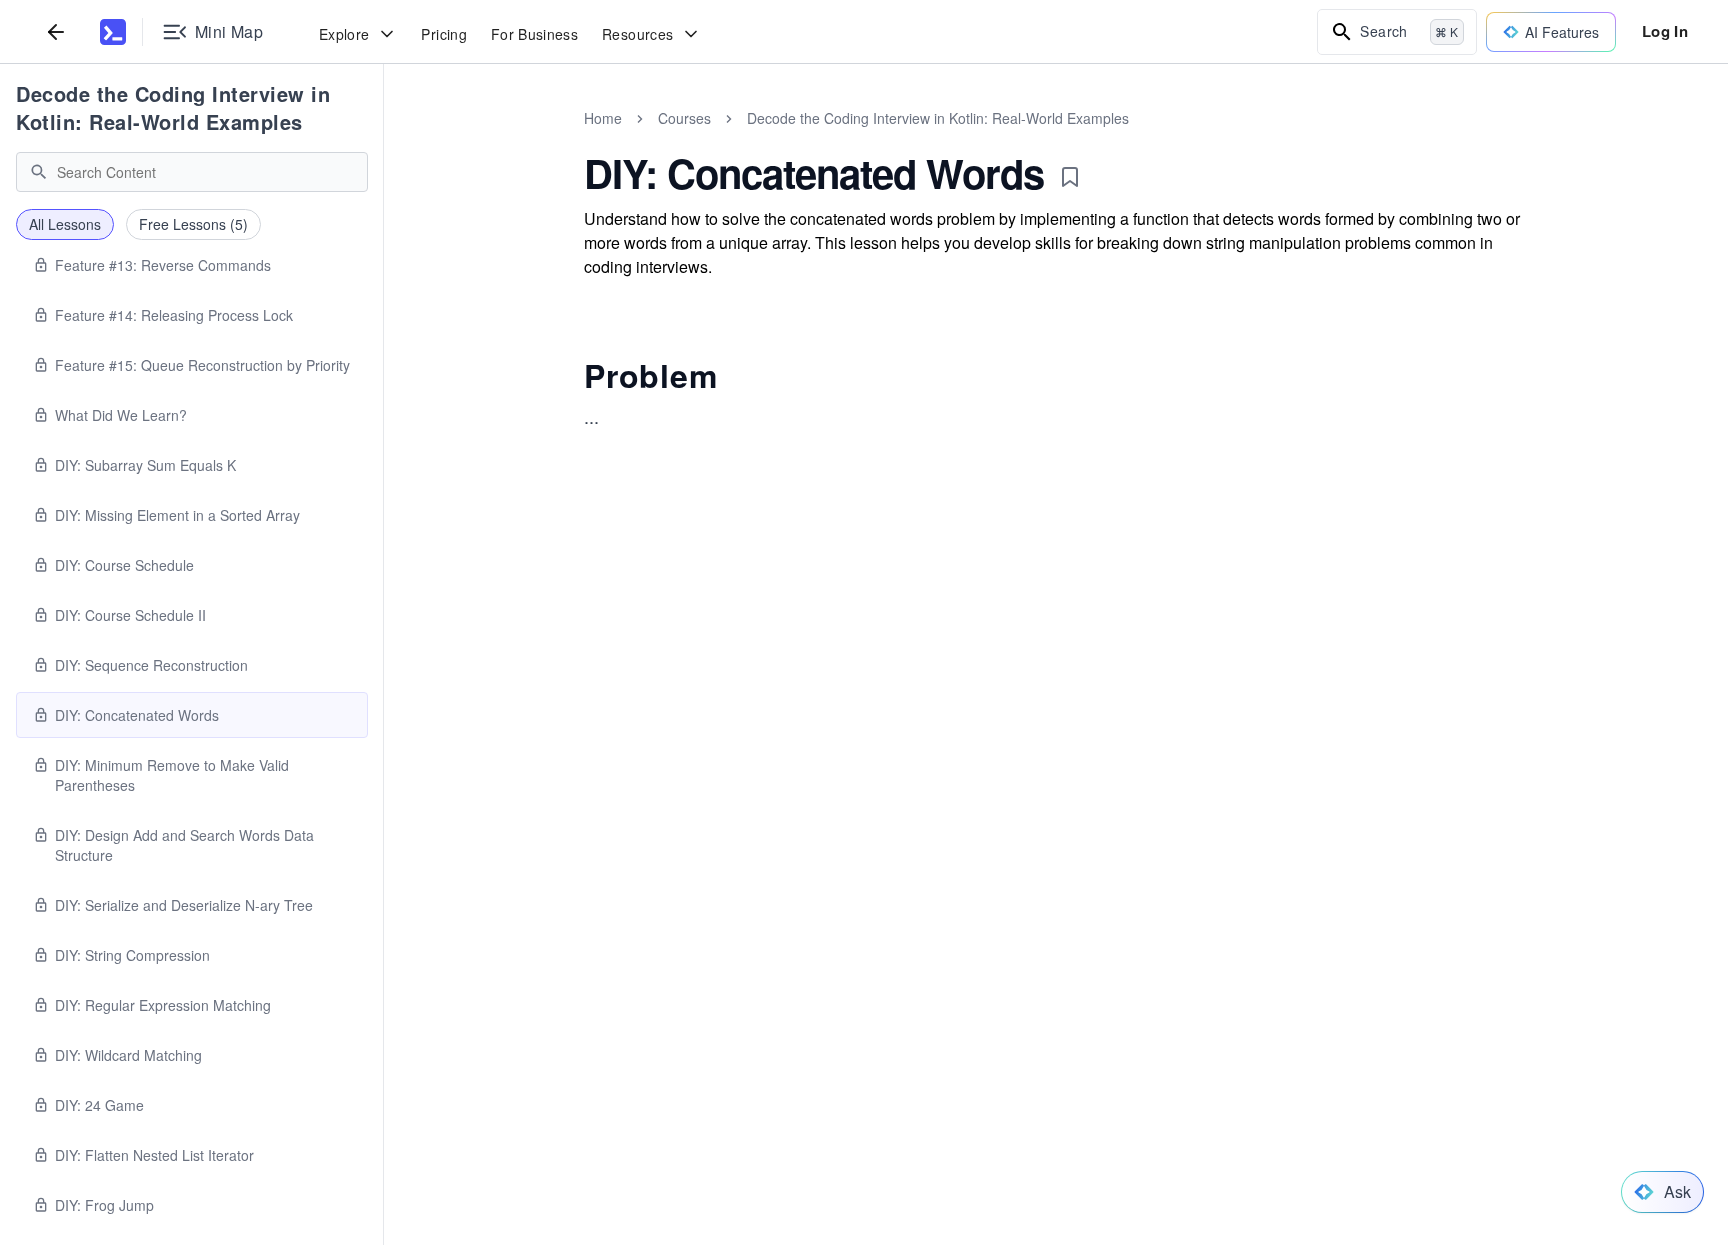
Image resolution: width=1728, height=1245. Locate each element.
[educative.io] (113, 32)
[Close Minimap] (384, 140)
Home (603, 118)
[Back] (56, 31)
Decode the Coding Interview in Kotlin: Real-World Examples (173, 107)
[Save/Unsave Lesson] (1070, 177)
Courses (684, 118)
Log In (1665, 31)
